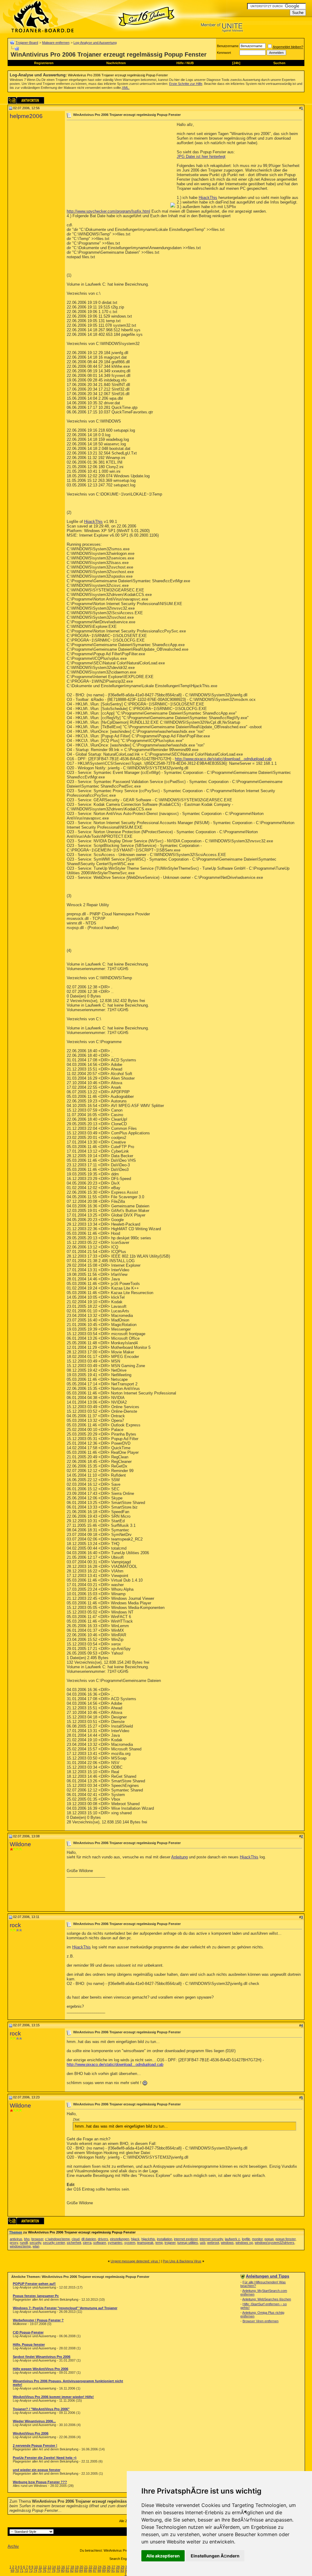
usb (203, 2243)
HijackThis (208, 198)
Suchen (279, 63)
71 (22, 2571)
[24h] (236, 63)
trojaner (170, 2243)
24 (100, 2567)
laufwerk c (232, 2239)
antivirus (16, 2239)
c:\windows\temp (57, 2239)
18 (72, 2567)
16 (63, 2567)
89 (104, 2571)
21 (86, 2567)
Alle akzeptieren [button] (163, 2556)
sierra (87, 2243)
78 (54, 2571)
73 (31, 2571)
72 (26, 2571)
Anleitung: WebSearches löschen (267, 2299)
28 (118, 2567)
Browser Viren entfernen (261, 2321)
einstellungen (120, 2239)
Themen (16, 2232)
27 (113, 2567)
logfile (246, 2239)
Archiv (13, 2546)
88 (99, 2571)
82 (72, 2571)
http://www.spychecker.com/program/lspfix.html (108, 211)
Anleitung (179, 1857)
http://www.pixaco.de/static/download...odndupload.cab (223, 759)
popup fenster (285, 2239)
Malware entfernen (56, 43)
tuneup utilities (188, 2243)
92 (118, 2571)
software (100, 2243)
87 (95, 2571)
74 (35, 2571)
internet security (211, 2239)
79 (58, 2571)
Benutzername (228, 46)
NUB (190, 63)
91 (113, 2571)
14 (54, 2567)
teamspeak (145, 2243)
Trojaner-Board (27, 43)
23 (95, 2567)
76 (44, 2571)
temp (159, 2243)
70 (17, 2571)
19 (77, 2567)
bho (27, 2239)
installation (165, 2239)
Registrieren (44, 63)
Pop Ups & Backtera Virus (182, 2261)
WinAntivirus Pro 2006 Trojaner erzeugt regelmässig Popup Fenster (118, 75)
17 (68, 2567)
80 (63, 2571)
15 (58, 2567)
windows (227, 2243)
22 (90, 2567)
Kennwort (224, 53)
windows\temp (20, 2246)
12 (45, 2567)
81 (67, 2571)
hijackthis (148, 2239)
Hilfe (180, 63)
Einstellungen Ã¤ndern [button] (215, 2556)
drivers (103, 2239)
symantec (115, 2243)
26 (109, 2567)
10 (36, 2567)
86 (90, 2571)
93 (122, 2571)
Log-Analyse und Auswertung (95, 43)
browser (37, 2239)
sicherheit (74, 2243)
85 (86, 2571)
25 (104, 2567)
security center (54, 2243)
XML (125, 88)
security (35, 2243)
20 (81, 2567)
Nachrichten (116, 63)
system (130, 2243)
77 (49, 2571)
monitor (257, 2239)
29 (122, 2567)
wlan (36, 2246)
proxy (14, 2243)
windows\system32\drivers (275, 2243)
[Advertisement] (118, 165)
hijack (135, 2239)
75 (40, 2571)
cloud (76, 2239)
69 (12, 2571)
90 (108, 2571)
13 (49, 2567)
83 (76, 2571)
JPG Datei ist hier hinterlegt (201, 157)
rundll (24, 2243)
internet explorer (186, 2239)
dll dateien (89, 2239)
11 (40, 2567)
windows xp (244, 2243)
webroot (213, 2243)
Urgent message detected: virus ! (135, 2261)
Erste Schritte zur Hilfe (186, 84)
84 (81, 2571)
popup (269, 2239)
